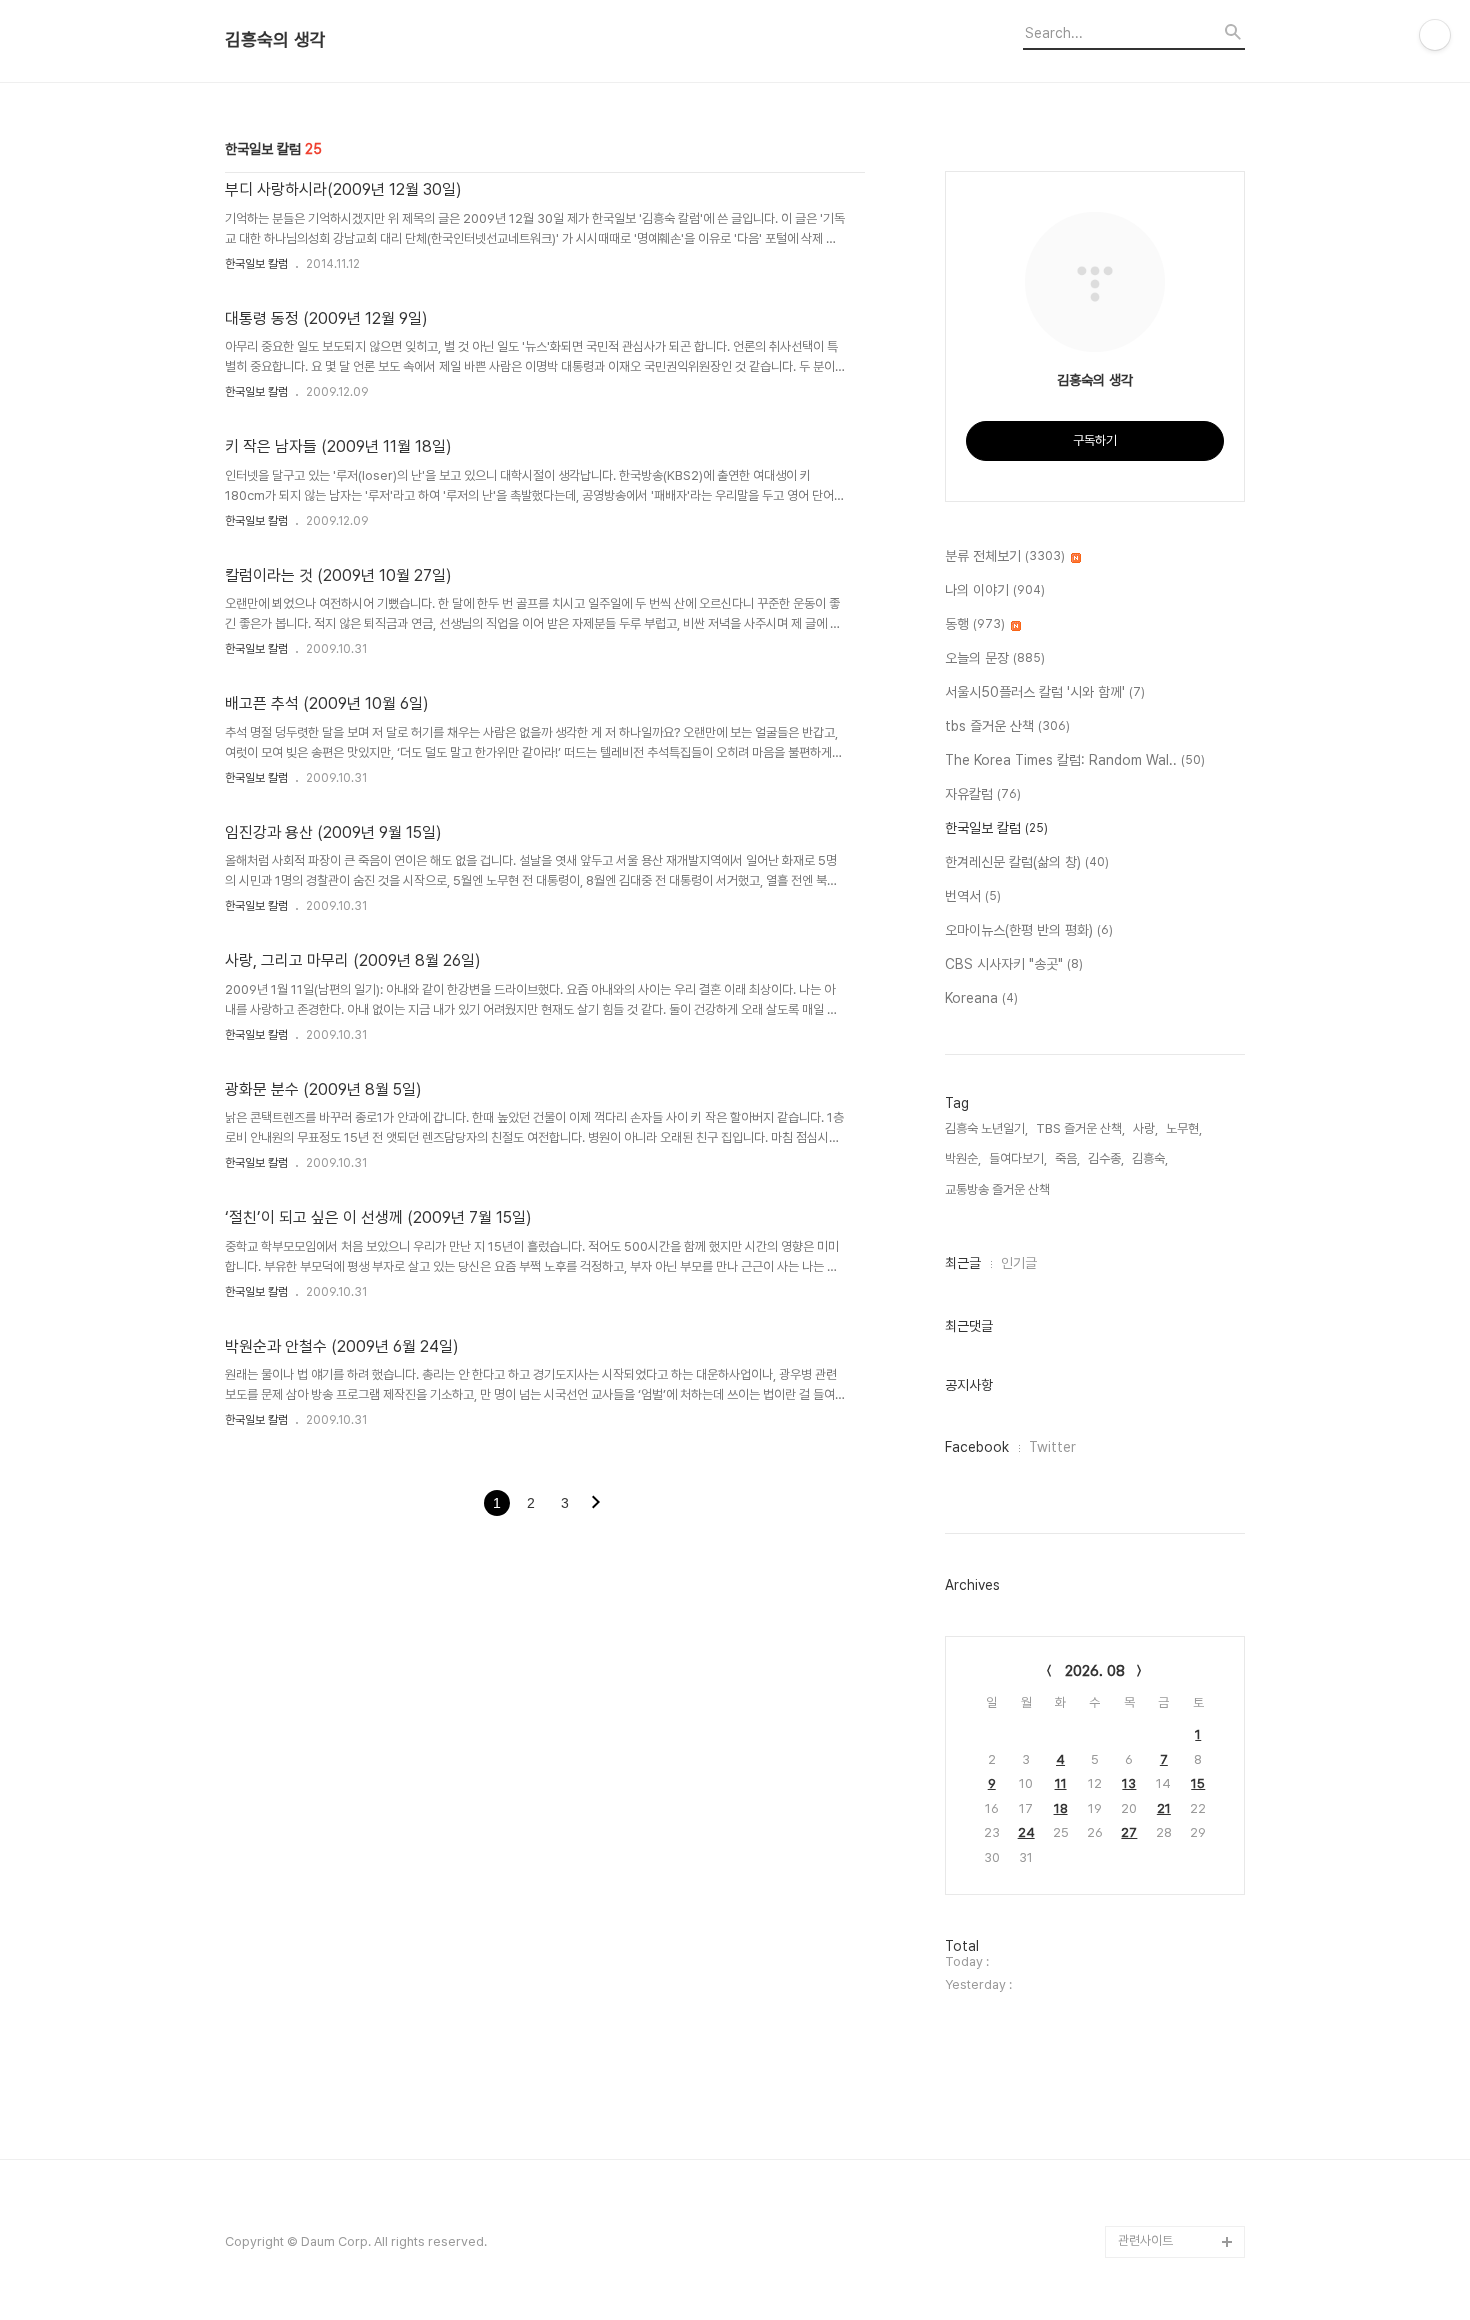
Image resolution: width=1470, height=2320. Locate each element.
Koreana (981, 998)
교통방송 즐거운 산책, (999, 1189)
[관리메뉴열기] (1435, 35)
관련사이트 (1145, 2240)
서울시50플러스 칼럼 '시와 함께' (1045, 692)
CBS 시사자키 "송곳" (1014, 964)
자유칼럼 (983, 794)
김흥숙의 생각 (275, 40)
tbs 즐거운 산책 (1007, 726)
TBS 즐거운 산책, (1080, 1128)
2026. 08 (1095, 1671)
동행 (975, 624)
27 (1129, 1832)
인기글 (1019, 1263)
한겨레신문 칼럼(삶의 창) (1027, 862)
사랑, (1145, 1128)
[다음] (596, 1504)
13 (1129, 1783)
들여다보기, (1018, 1158)
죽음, (1067, 1158)
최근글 (963, 1263)
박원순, (963, 1158)
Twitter (1052, 1447)
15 (1198, 1783)
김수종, (1106, 1158)
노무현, (1184, 1128)
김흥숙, (1150, 1158)
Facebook (977, 1447)
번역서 (973, 896)
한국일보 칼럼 (256, 264)
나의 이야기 (995, 590)
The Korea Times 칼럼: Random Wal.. (1075, 760)
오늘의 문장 (995, 658)
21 (1164, 1808)
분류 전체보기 (1005, 556)
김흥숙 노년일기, (986, 1128)
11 (1061, 1783)
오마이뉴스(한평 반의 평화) (1029, 930)
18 (1061, 1808)
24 (1026, 1832)
